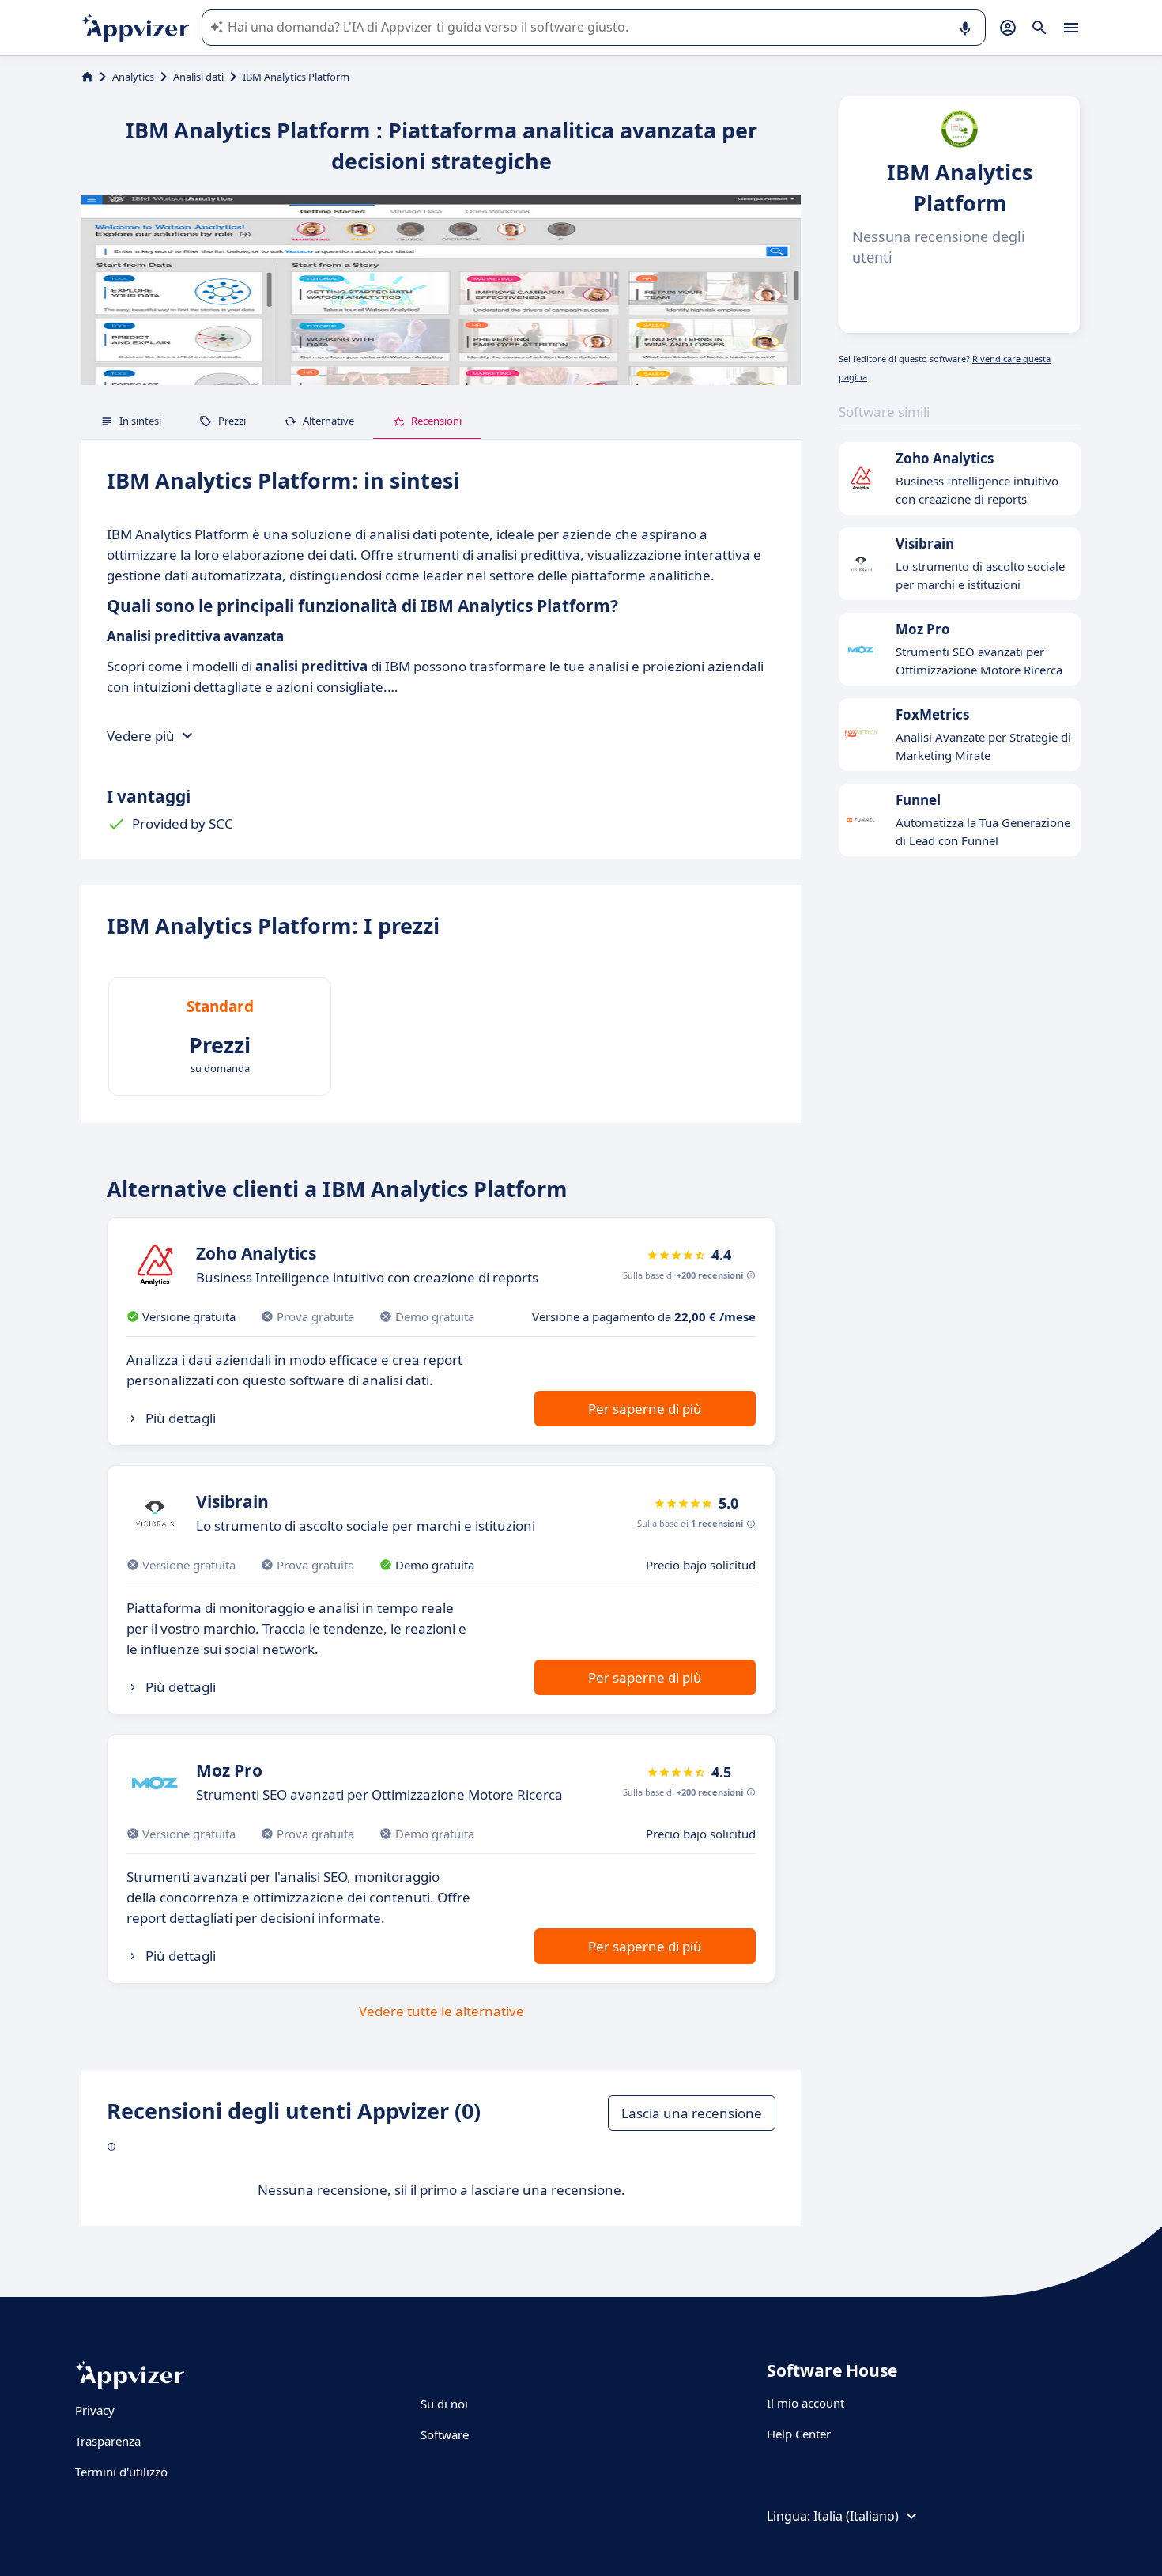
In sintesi (140, 421)
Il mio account (805, 2403)
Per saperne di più (645, 1409)
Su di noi (444, 2404)
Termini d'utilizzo (121, 2472)
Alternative (328, 421)
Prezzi (232, 421)
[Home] (87, 77)
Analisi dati (198, 77)
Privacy (95, 2410)
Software (445, 2434)
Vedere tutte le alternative (441, 2011)
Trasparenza (108, 2441)
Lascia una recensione (692, 2113)
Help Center (799, 2434)
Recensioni (436, 421)
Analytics (133, 77)
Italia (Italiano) (856, 2516)
